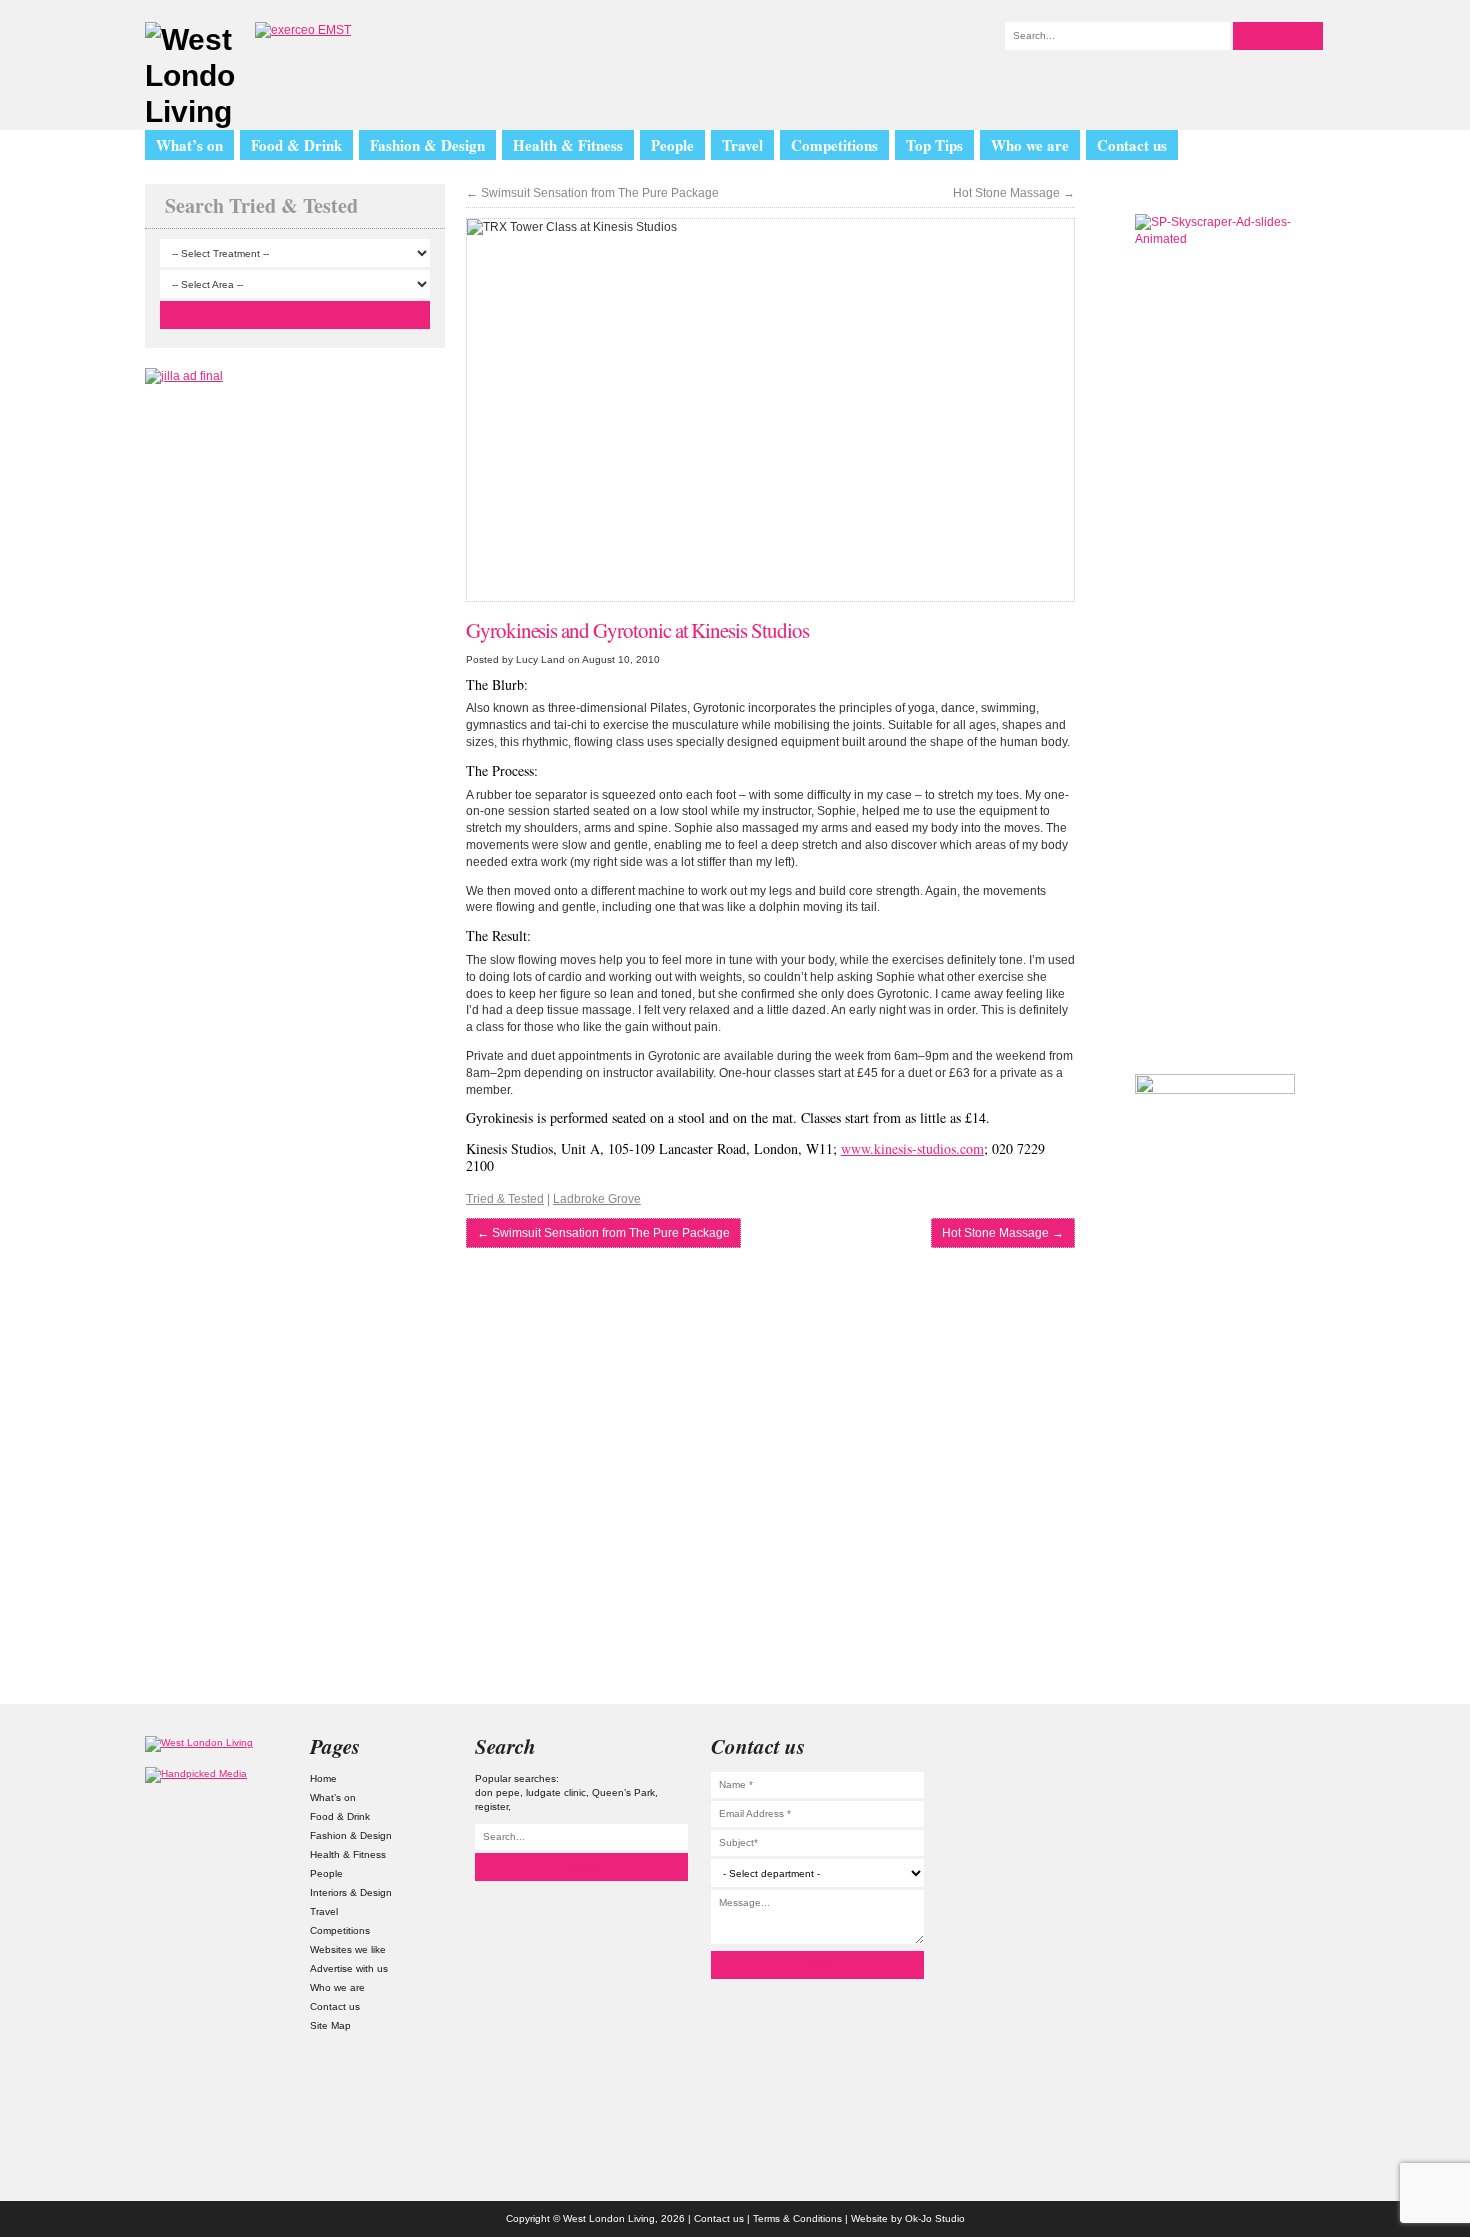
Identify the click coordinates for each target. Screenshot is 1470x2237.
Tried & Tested (505, 1199)
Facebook (1254, 1916)
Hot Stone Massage (1014, 193)
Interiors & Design (351, 1892)
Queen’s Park (623, 1792)
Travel (742, 145)
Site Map (330, 2025)
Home (323, 1778)
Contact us (1132, 145)
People (672, 145)
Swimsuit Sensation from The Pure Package (592, 193)
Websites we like (348, 1949)
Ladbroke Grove (597, 1199)
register (491, 1806)
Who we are (1030, 145)
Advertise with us (349, 1968)
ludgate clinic (556, 1792)
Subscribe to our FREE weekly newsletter (1215, 944)
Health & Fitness (568, 145)
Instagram (1254, 1756)
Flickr (1254, 1863)
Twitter (1254, 1809)
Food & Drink (296, 145)
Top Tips (934, 145)
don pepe (497, 1792)
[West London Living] (190, 76)
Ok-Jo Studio (935, 2218)
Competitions (834, 145)
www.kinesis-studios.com (912, 1148)
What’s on (189, 145)
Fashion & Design (427, 145)
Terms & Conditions (797, 2218)
